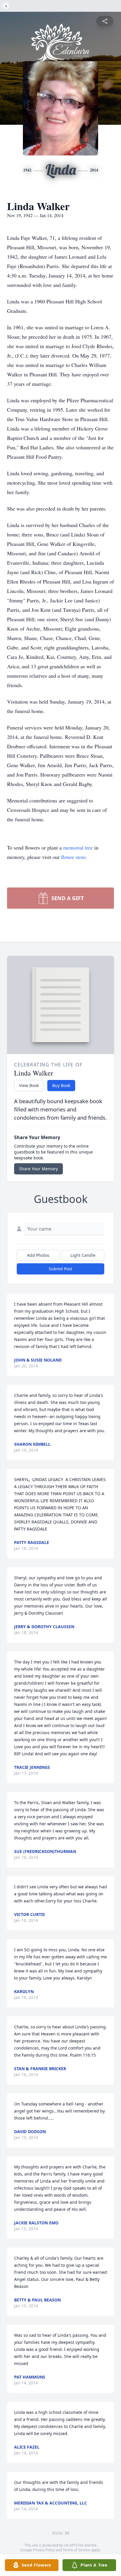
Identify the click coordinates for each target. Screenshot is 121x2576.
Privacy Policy (44, 2550)
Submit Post (60, 1269)
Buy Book (61, 1085)
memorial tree (78, 847)
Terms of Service (77, 2550)
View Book (29, 1085)
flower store (73, 857)
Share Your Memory (38, 1169)
